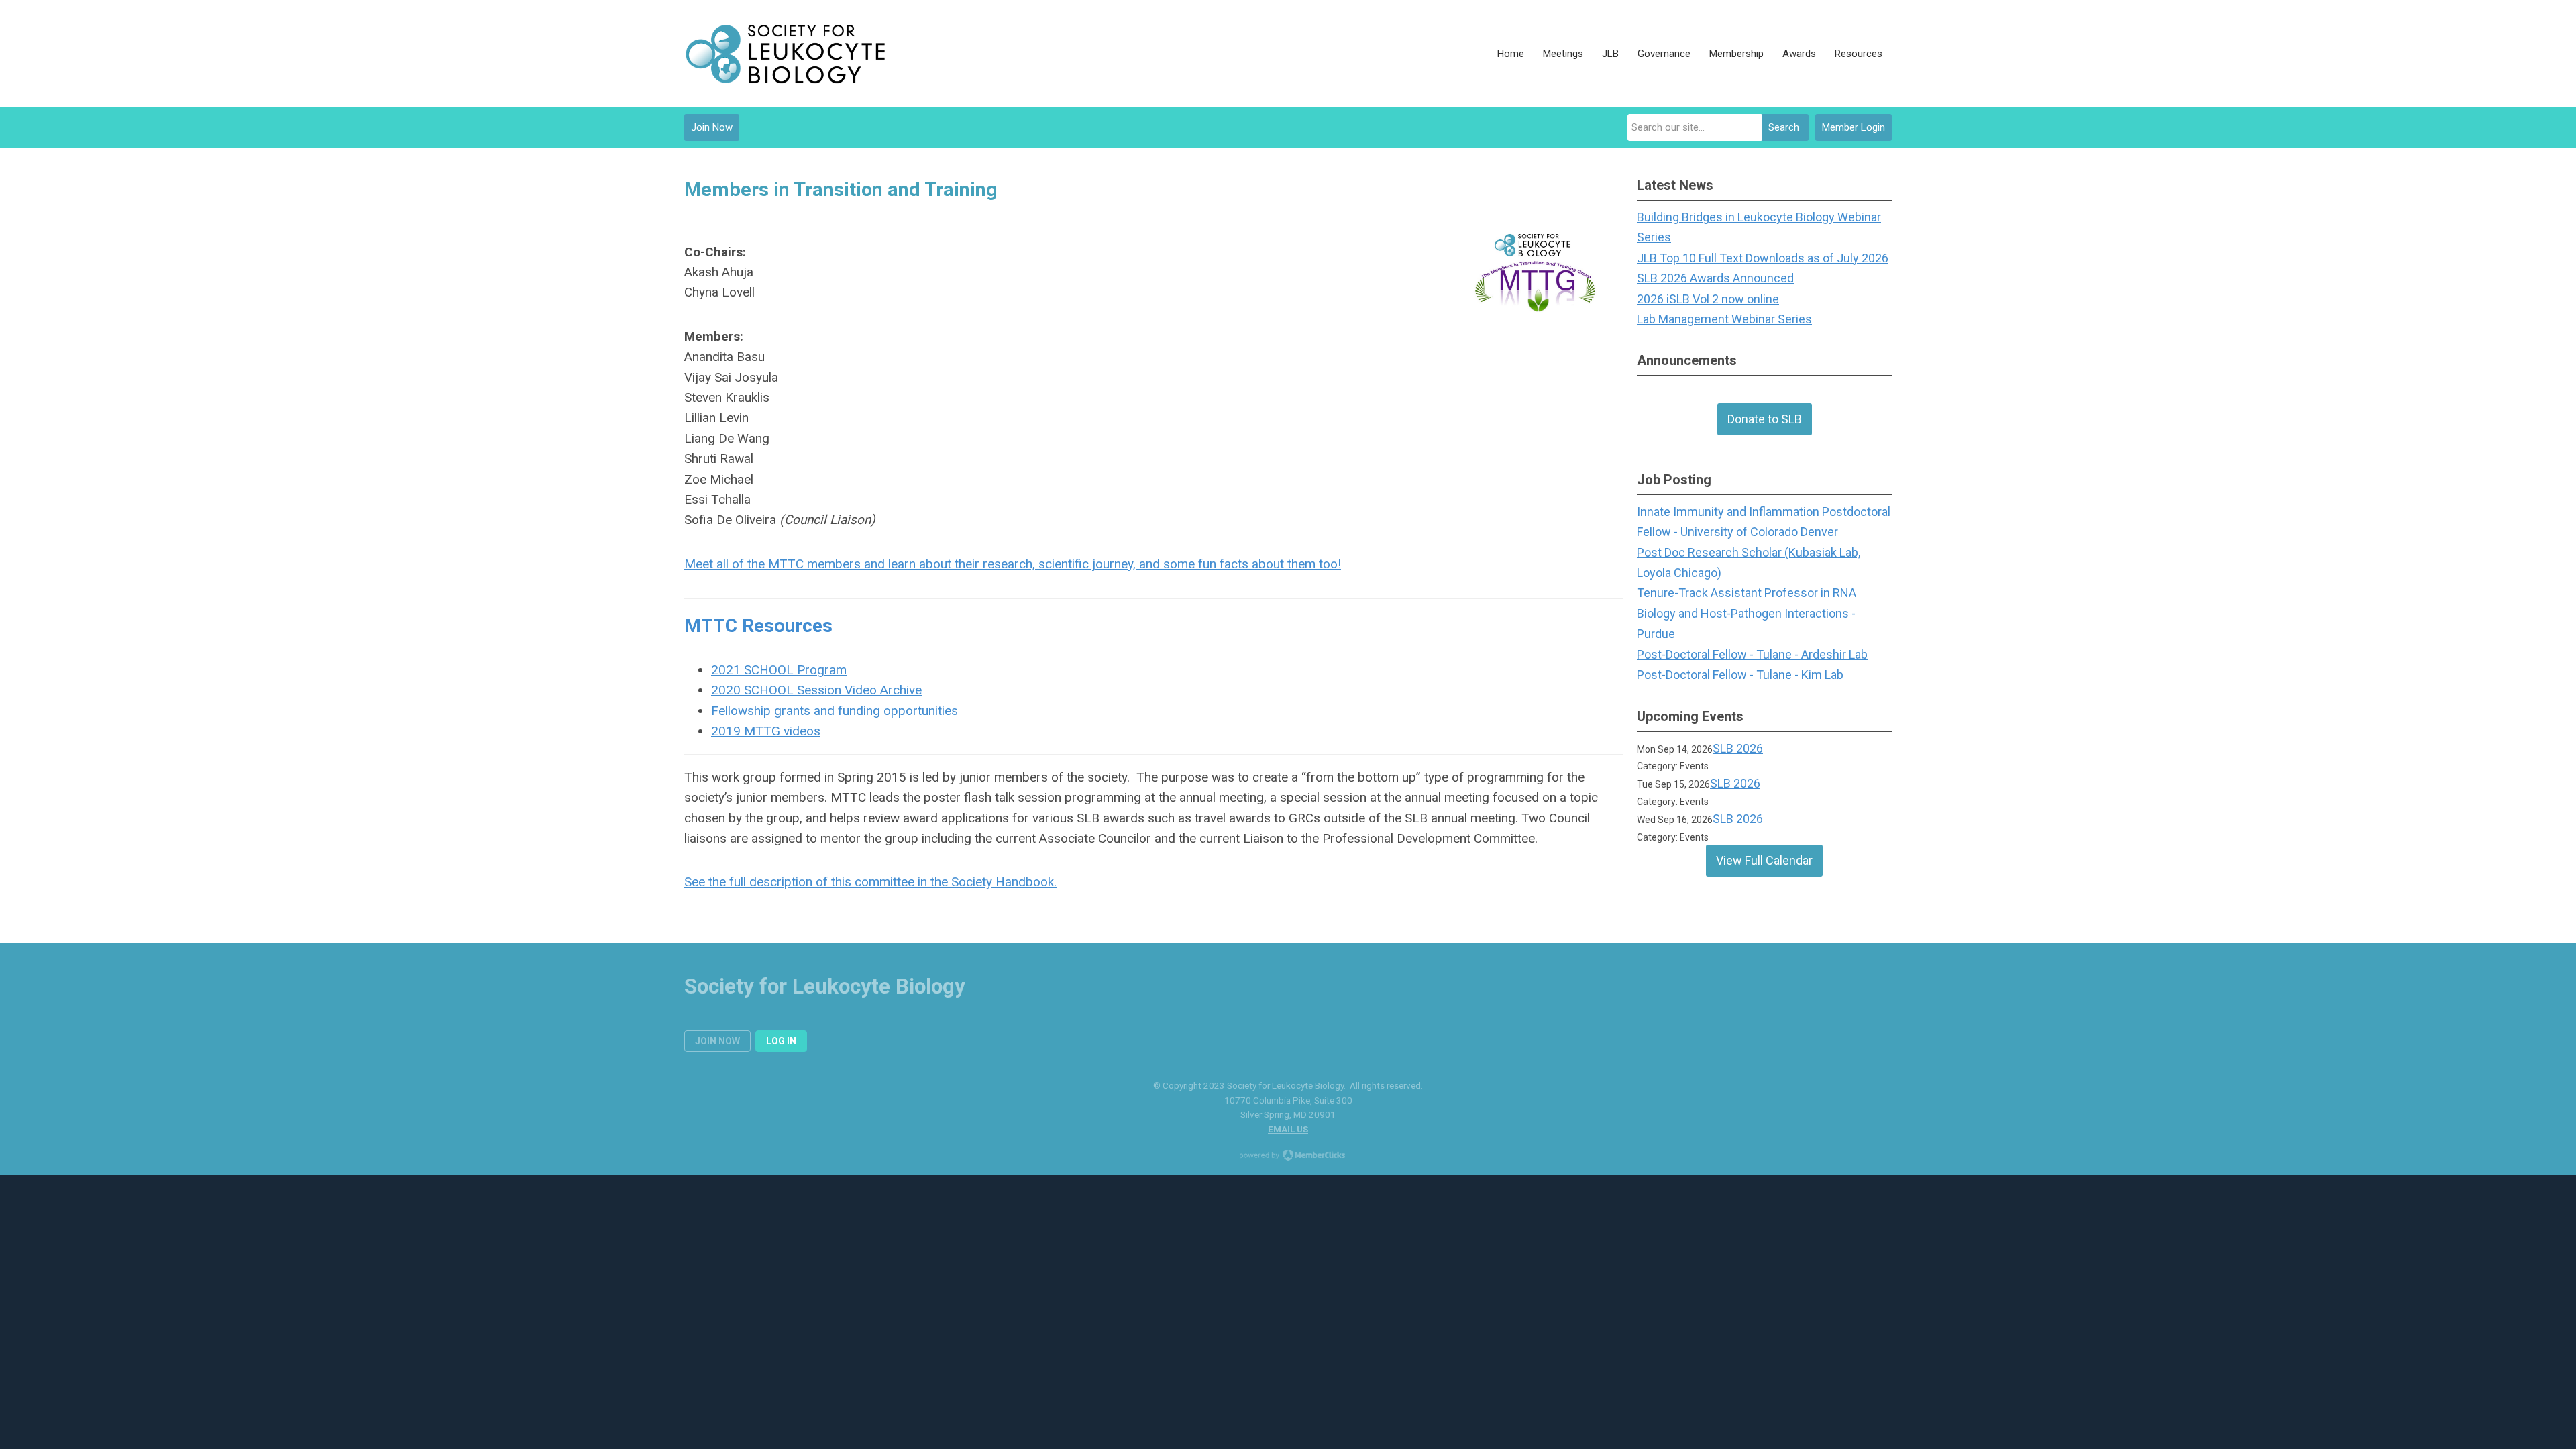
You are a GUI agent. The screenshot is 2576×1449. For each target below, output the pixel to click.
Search (1784, 127)
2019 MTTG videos (766, 731)
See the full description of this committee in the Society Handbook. (870, 882)
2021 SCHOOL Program (779, 670)
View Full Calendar (1764, 860)
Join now (717, 1041)
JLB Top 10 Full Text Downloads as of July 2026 (1763, 258)
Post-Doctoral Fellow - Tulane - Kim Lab (1740, 675)
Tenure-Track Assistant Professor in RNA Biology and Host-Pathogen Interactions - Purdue (1747, 613)
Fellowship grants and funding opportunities (835, 711)
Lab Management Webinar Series (1724, 319)
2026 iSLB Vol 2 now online (1708, 299)
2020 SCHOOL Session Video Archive (816, 690)
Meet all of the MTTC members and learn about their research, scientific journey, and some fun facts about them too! (1013, 564)
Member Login (1854, 127)
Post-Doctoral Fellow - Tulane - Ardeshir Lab (1752, 654)
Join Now (712, 127)
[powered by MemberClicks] (1288, 1157)
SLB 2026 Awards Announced (1715, 278)
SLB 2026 (1738, 748)
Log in (781, 1041)
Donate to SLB (1765, 419)
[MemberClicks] (785, 54)
